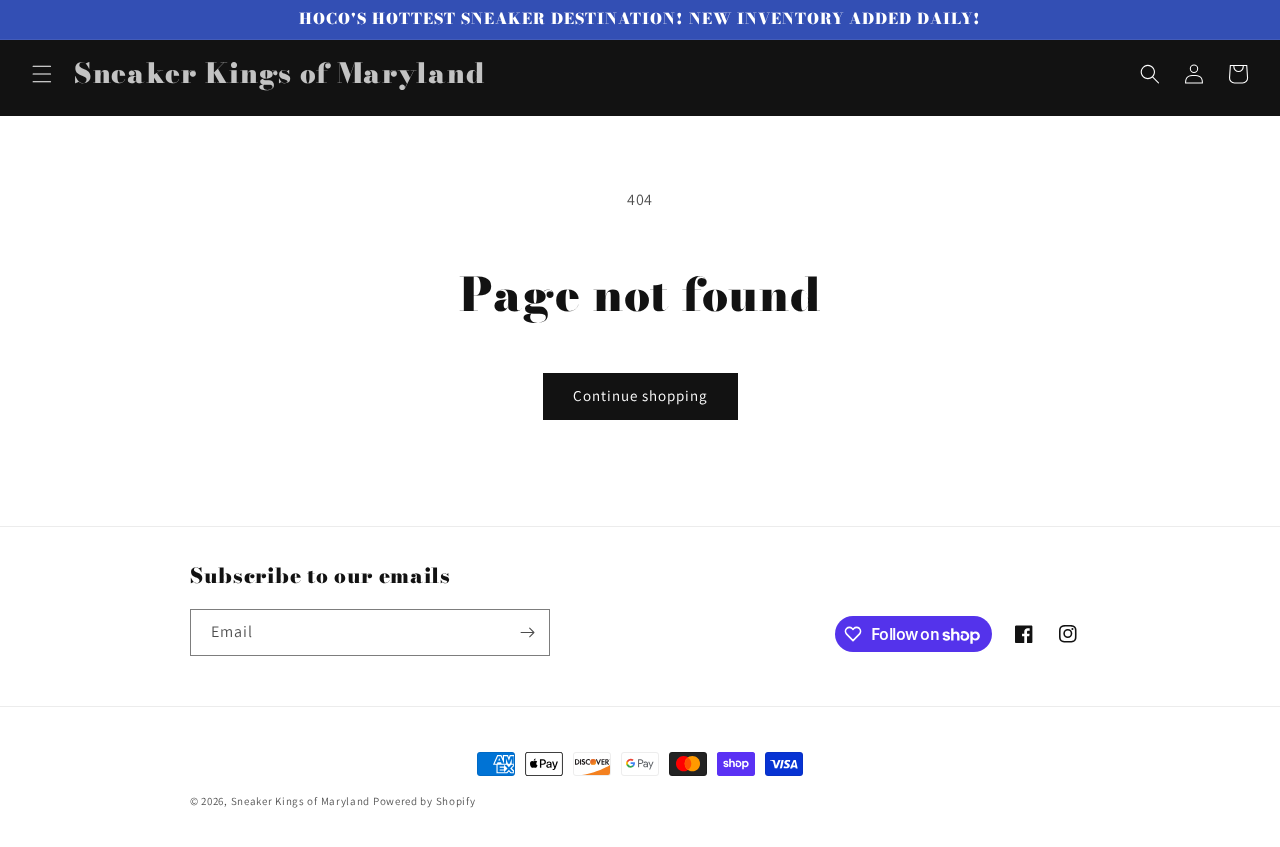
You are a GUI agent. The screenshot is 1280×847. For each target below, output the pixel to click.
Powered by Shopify (424, 801)
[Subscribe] (527, 632)
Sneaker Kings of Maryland (301, 801)
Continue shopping (640, 395)
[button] (42, 74)
